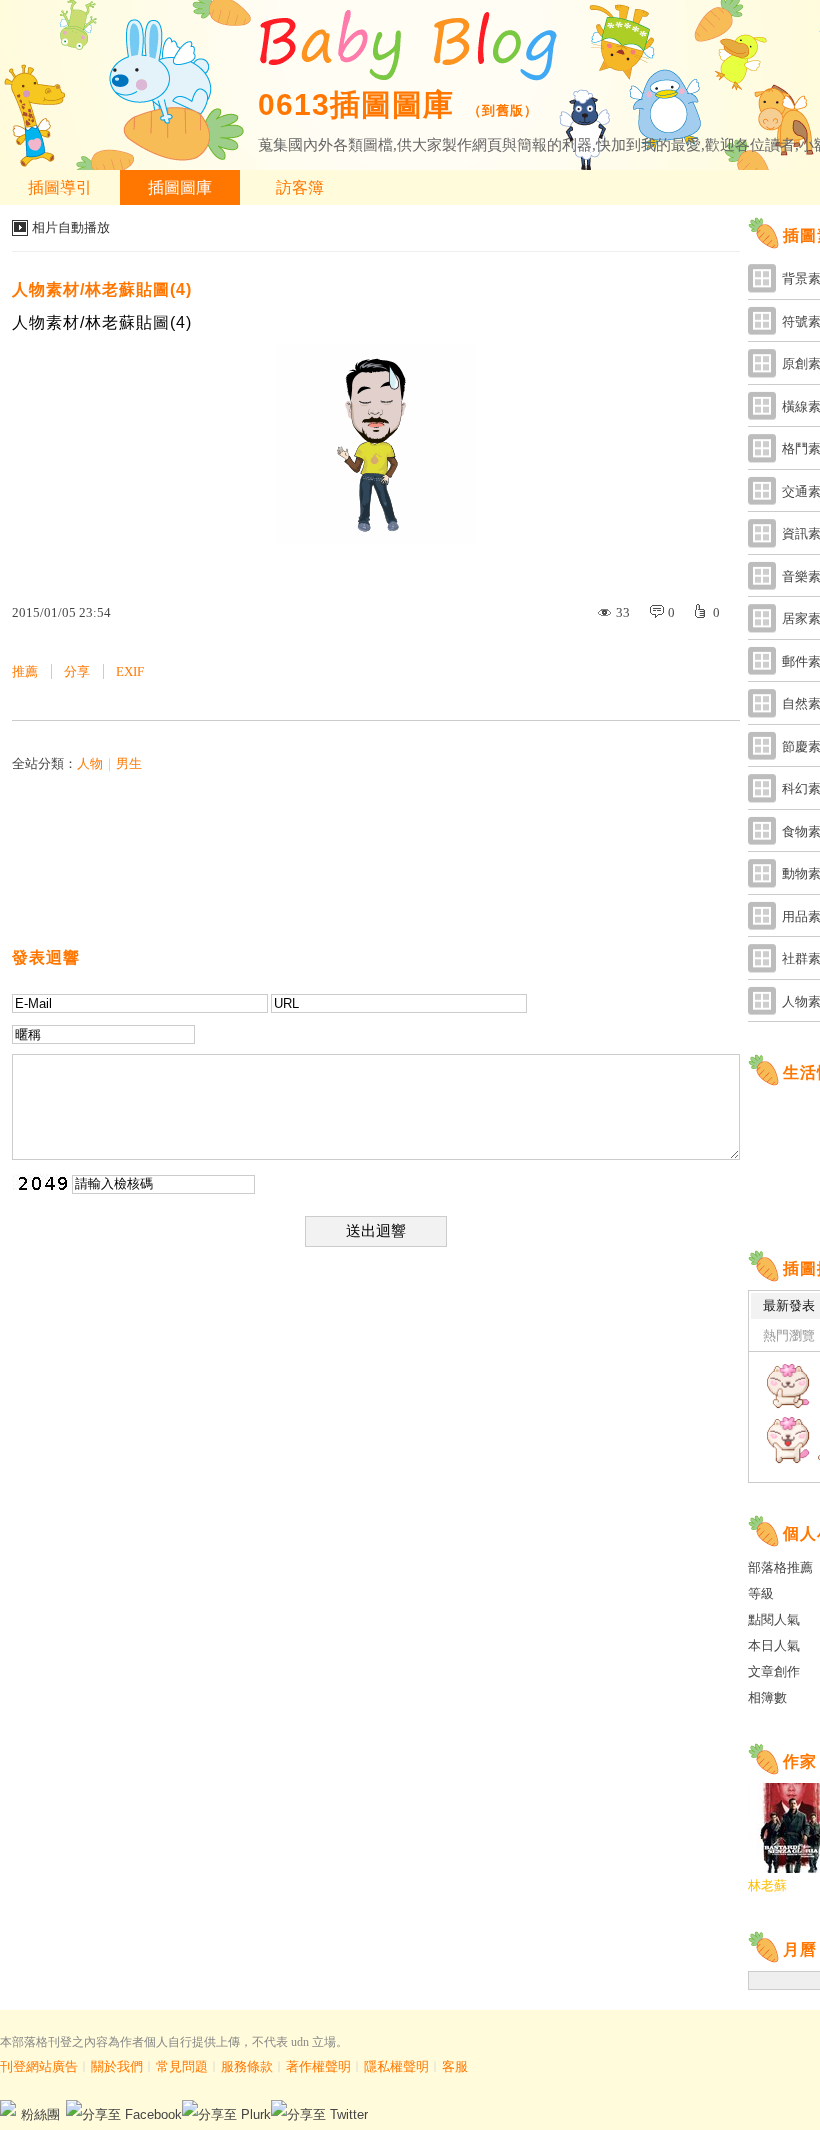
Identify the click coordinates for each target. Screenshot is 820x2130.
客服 (455, 2066)
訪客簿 (300, 187)
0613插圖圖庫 (356, 104)
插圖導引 (60, 187)
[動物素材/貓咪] (788, 1386)
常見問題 (182, 2066)
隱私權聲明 (396, 2066)
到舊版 (503, 110)
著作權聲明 (318, 2066)
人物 (90, 763)
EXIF (130, 671)
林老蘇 (767, 1885)
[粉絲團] (8, 2108)
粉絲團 (40, 2114)
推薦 (25, 671)
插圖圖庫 (180, 187)
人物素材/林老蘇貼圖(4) (102, 289)
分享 (77, 671)
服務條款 (247, 2066)
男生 (129, 763)
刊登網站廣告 (39, 2066)
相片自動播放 (71, 227)
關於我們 (117, 2066)
